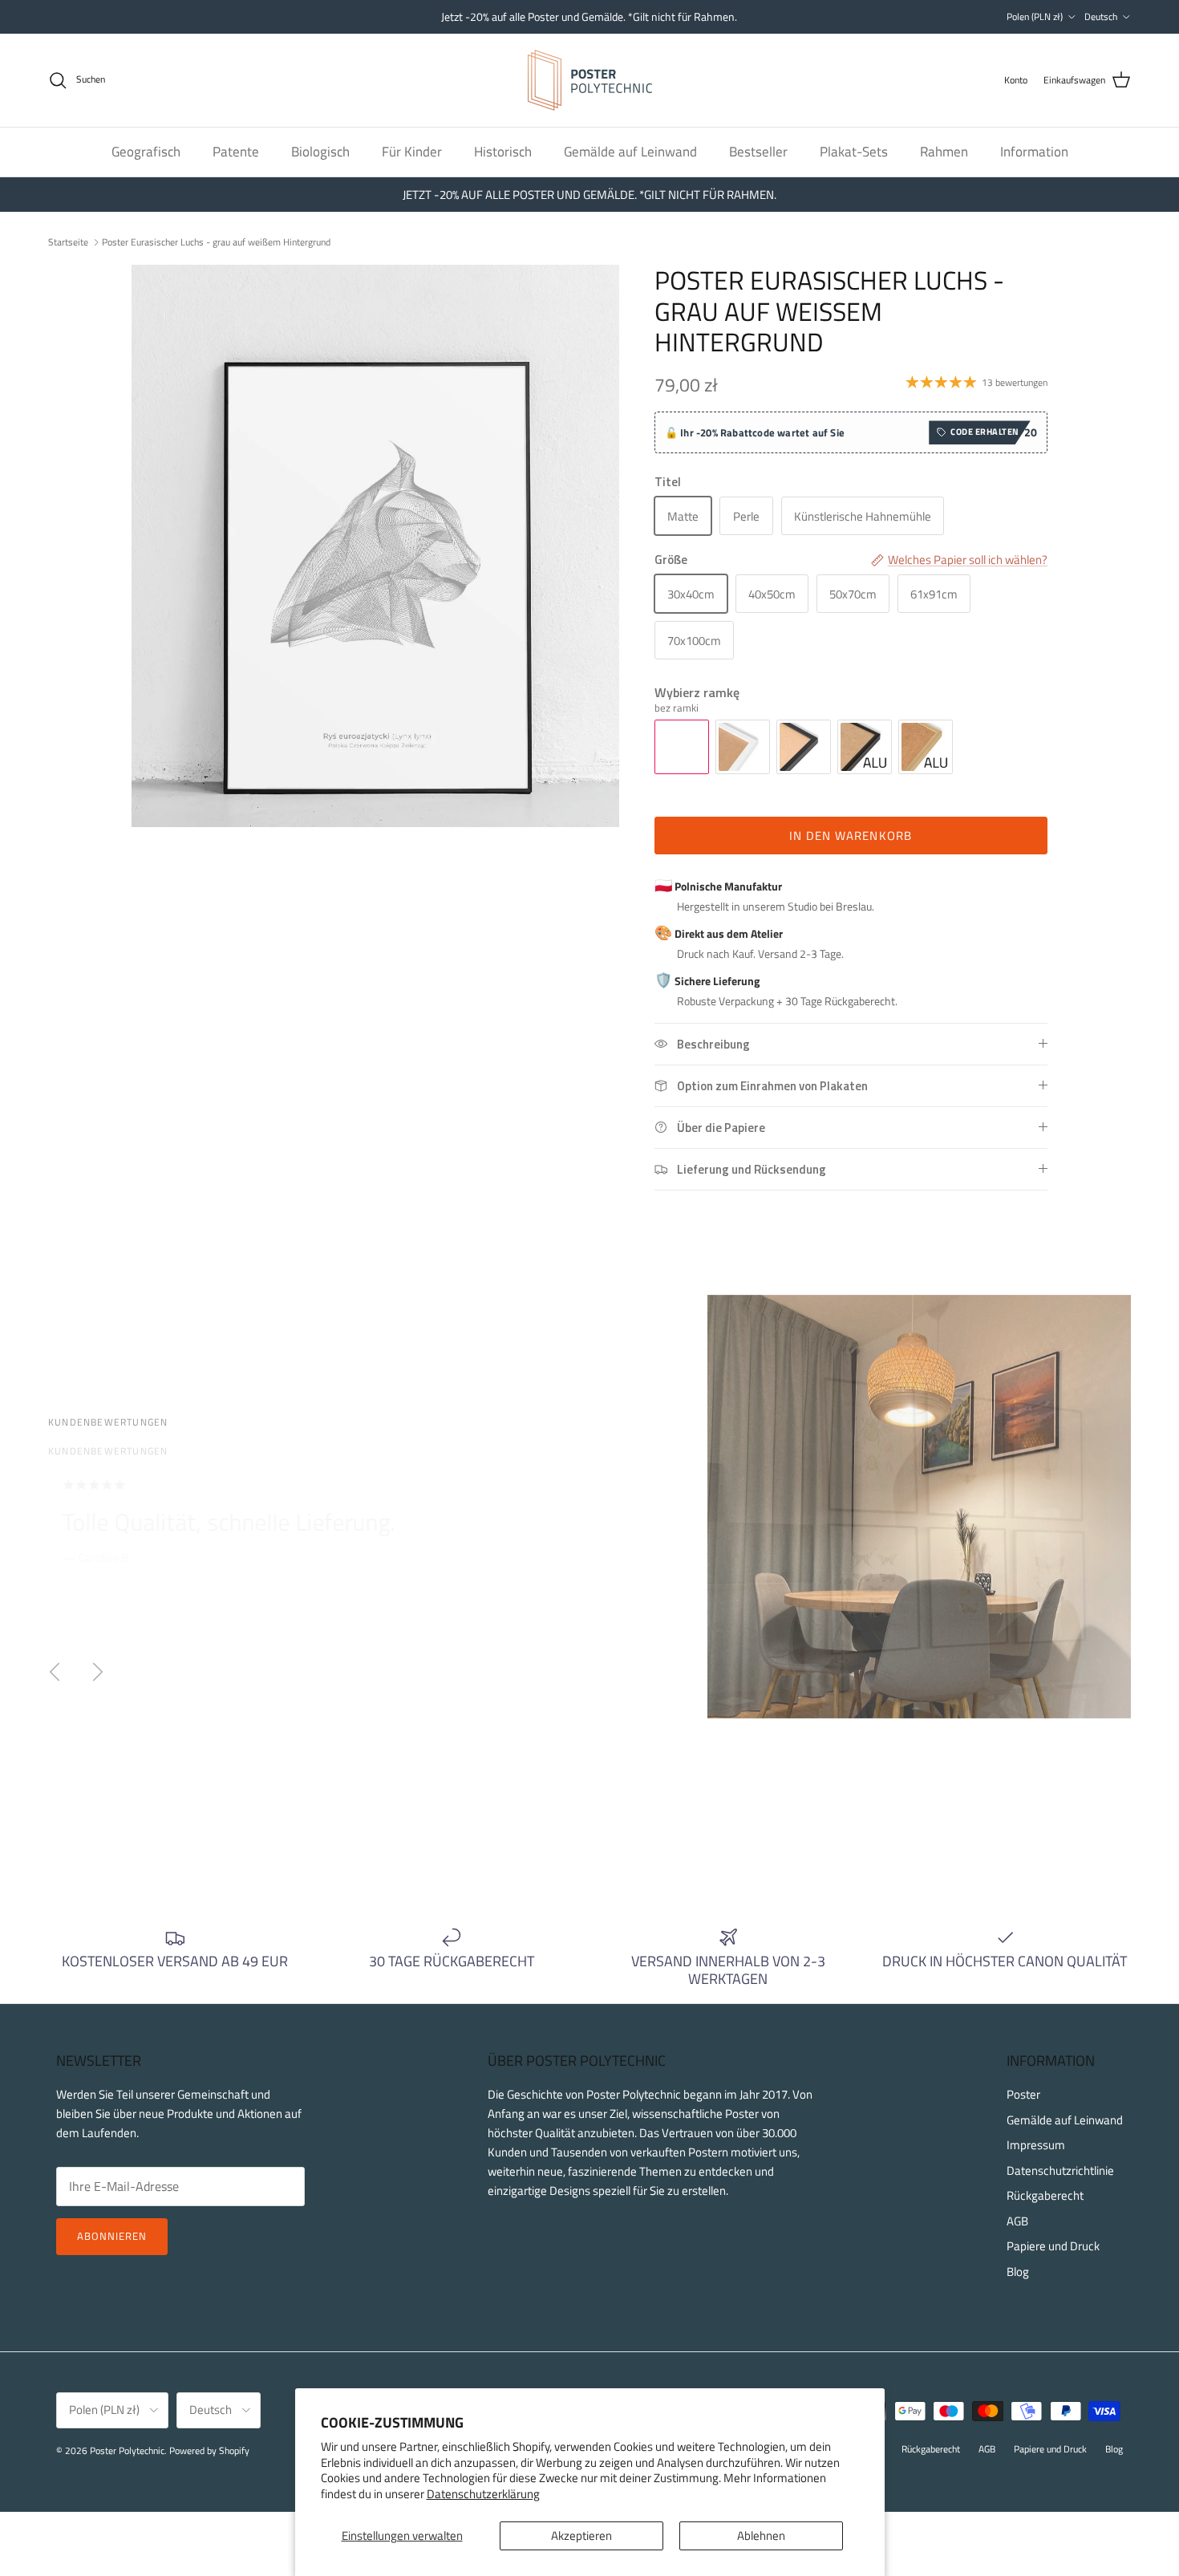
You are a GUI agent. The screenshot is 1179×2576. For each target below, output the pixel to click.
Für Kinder (412, 151)
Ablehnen (761, 2535)
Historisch (503, 151)
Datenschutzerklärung (483, 2494)
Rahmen (944, 151)
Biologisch (320, 151)
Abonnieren (112, 2236)
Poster (1023, 2094)
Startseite (68, 241)
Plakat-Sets (854, 151)
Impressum (1036, 2145)
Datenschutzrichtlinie (1060, 2170)
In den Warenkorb (851, 836)
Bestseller (758, 151)
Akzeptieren (581, 2535)
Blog (1018, 2272)
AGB (1017, 2221)
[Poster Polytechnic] (590, 80)
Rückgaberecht (1045, 2195)
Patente (236, 151)
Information (1034, 151)
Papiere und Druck (1053, 2246)
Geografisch (146, 151)
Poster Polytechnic (127, 2450)
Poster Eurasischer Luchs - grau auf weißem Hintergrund (216, 241)
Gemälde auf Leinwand (630, 151)
